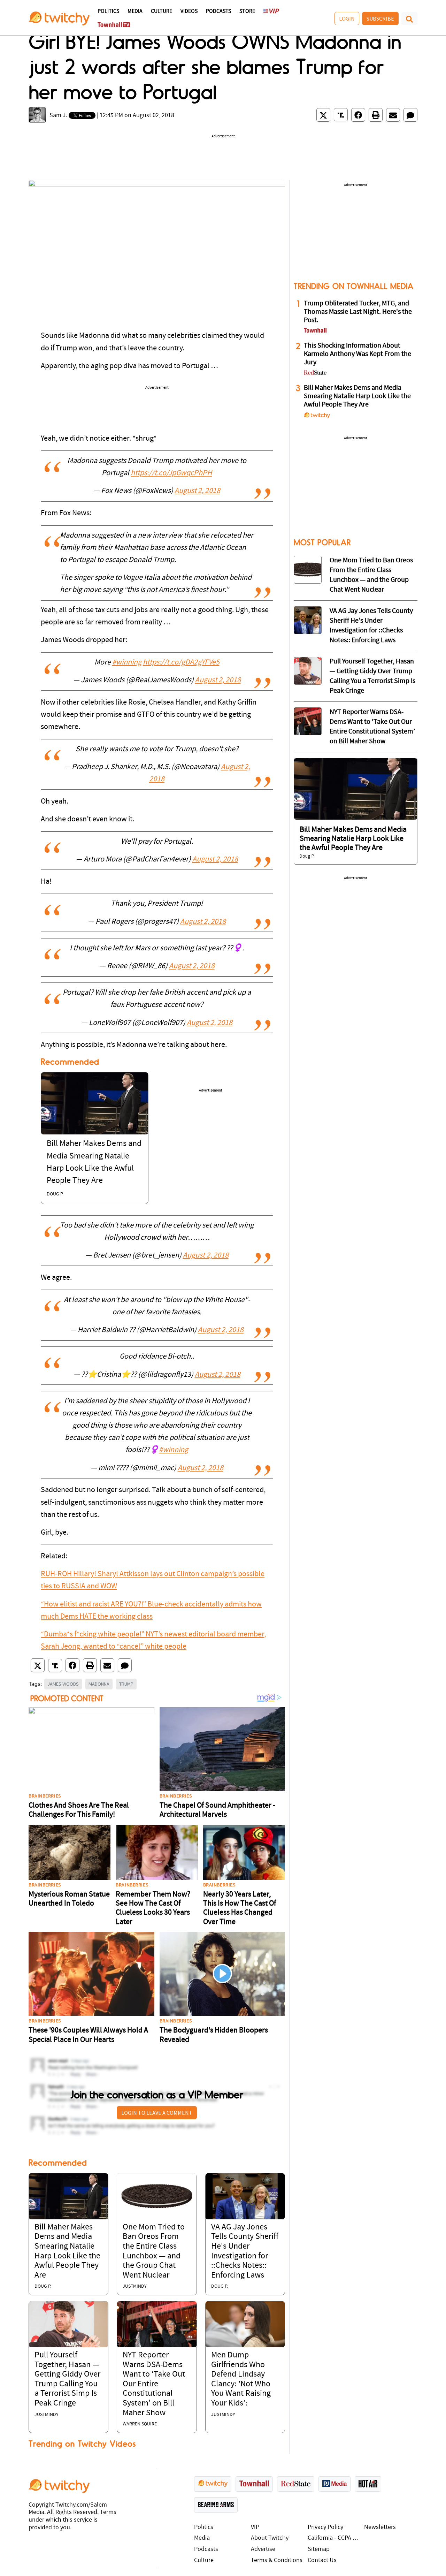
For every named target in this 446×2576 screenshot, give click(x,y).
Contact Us (322, 2560)
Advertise (263, 2549)
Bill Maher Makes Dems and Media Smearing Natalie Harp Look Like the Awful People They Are (357, 396)
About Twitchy (270, 2538)
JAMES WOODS (63, 1684)
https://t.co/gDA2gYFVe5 (181, 663)
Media (135, 12)
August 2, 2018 (197, 491)
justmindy (135, 2286)
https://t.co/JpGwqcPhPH (171, 473)
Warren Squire (140, 2424)
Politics (108, 12)
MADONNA (99, 1684)
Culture (162, 12)
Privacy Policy (325, 2527)
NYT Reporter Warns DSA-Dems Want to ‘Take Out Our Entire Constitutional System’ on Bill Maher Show (154, 2384)
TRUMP (126, 1684)
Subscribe (380, 18)
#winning (127, 663)
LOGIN (347, 18)
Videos (189, 12)
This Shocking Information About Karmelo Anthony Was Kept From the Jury (357, 354)
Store (247, 12)
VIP (255, 2527)
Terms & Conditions (277, 2560)
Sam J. (58, 116)
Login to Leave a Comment (157, 2113)
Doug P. (55, 1194)
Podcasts (218, 12)
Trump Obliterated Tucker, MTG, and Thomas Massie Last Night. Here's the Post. (358, 312)
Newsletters (380, 2527)
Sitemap (319, 2549)
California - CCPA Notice (334, 2538)
